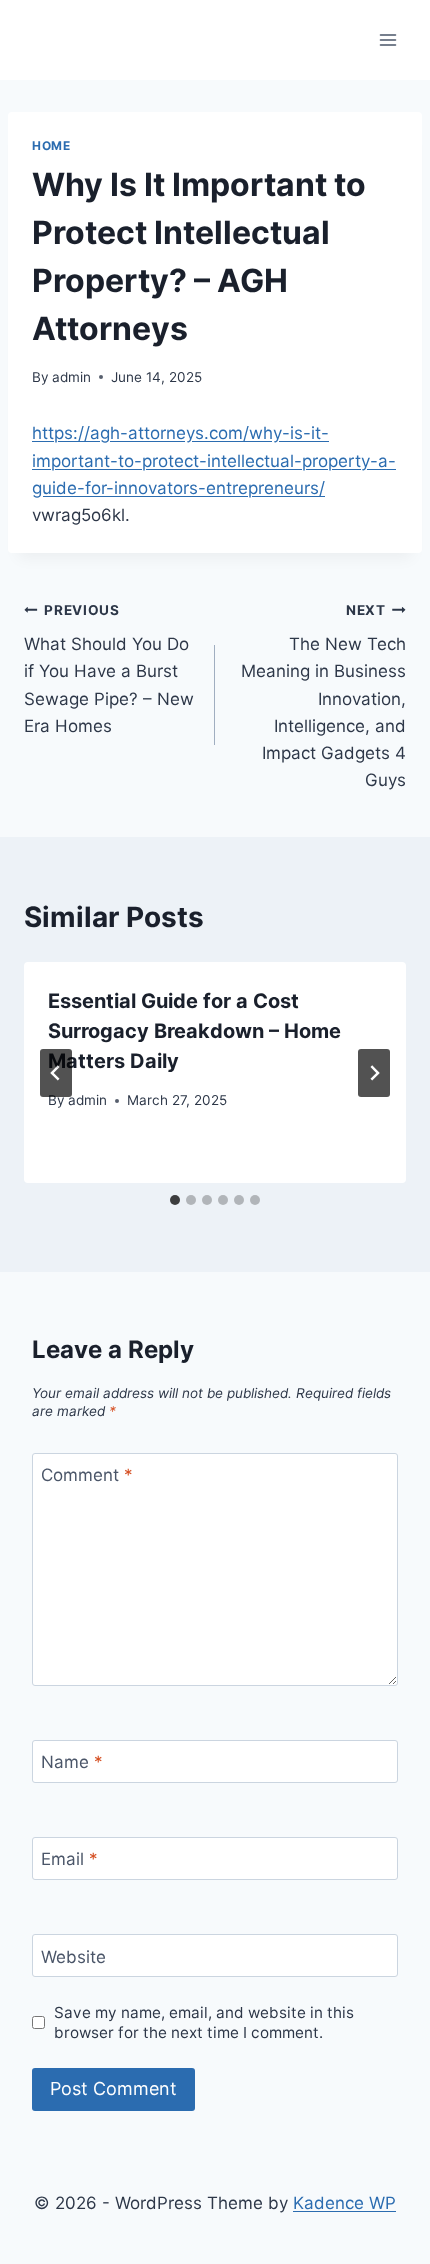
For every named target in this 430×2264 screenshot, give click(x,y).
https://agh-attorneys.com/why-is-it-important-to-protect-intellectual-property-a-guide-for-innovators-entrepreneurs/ (214, 460)
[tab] (175, 1200)
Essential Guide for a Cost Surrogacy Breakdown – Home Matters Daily (194, 1031)
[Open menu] (387, 39)
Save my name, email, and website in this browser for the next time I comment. (204, 2022)
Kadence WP (344, 2203)
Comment (87, 1475)
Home (51, 145)
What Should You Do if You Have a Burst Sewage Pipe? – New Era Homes (109, 669)
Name (72, 1762)
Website (73, 1956)
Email (69, 1859)
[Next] (374, 1073)
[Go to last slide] (56, 1073)
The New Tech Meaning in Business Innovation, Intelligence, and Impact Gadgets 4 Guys (323, 696)
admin (71, 377)
